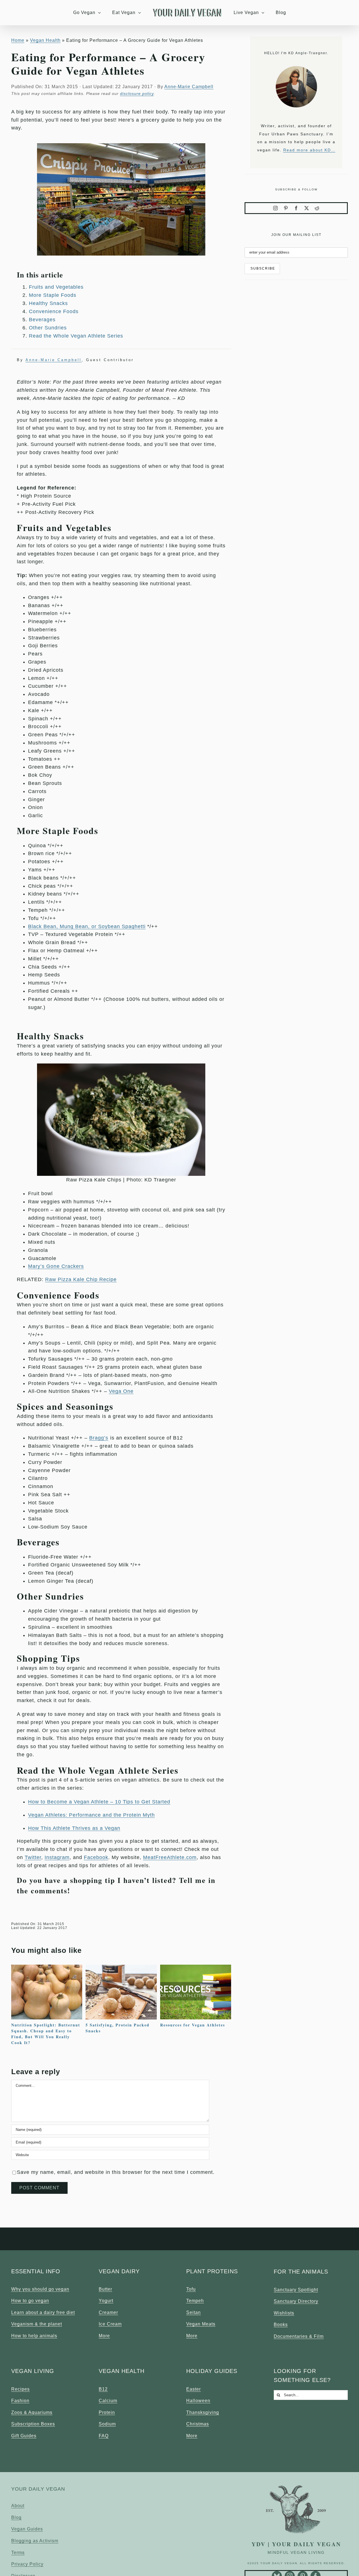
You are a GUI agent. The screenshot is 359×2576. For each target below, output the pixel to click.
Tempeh (195, 2301)
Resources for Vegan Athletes (193, 2025)
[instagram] (276, 208)
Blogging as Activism (35, 2541)
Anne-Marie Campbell (189, 87)
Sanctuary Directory (296, 2301)
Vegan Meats (201, 2324)
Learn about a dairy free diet (43, 2312)
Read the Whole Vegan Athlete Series (76, 336)
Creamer (108, 2312)
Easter (194, 2389)
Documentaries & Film (299, 2336)
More (104, 2336)
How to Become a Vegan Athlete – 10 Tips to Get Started (99, 1802)
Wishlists (284, 2313)
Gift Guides (24, 2436)
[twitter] (307, 208)
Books (281, 2325)
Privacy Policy (27, 2564)
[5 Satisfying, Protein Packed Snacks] (121, 1967)
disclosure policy (137, 94)
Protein (107, 2412)
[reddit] (317, 208)
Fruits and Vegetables (56, 287)
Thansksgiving (203, 2412)
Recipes (20, 2389)
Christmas (198, 2424)
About (18, 2506)
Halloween (198, 2401)
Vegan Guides (27, 2529)
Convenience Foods (54, 311)
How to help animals (34, 2336)
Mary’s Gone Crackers (56, 1266)
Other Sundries (48, 328)
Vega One (121, 1391)
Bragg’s (99, 1438)
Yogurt (106, 2301)
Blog (16, 2517)
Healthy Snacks (48, 303)
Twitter (33, 1857)
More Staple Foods (53, 295)
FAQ (104, 2436)
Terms (18, 2553)
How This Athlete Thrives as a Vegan (74, 1828)
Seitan (194, 2312)
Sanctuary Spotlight (296, 2290)
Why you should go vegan (40, 2289)
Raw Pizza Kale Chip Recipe (81, 1279)
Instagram (57, 1857)
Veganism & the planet (37, 2324)
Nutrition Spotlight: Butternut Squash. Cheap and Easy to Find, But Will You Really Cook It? (46, 2034)
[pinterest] (286, 208)
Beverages (42, 320)
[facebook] (296, 208)
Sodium (107, 2424)
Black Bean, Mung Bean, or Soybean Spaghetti (87, 926)
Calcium (108, 2401)
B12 (103, 2389)
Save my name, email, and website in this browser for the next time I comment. (116, 2172)
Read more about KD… (309, 150)
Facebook (96, 1857)
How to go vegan (30, 2301)
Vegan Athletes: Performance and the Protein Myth (91, 1815)
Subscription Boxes (33, 2424)
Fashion (20, 2401)
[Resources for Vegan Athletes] (196, 1967)
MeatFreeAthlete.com (170, 1857)
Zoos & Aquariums (32, 2412)
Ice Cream (110, 2324)
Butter (105, 2289)
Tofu (191, 2289)
